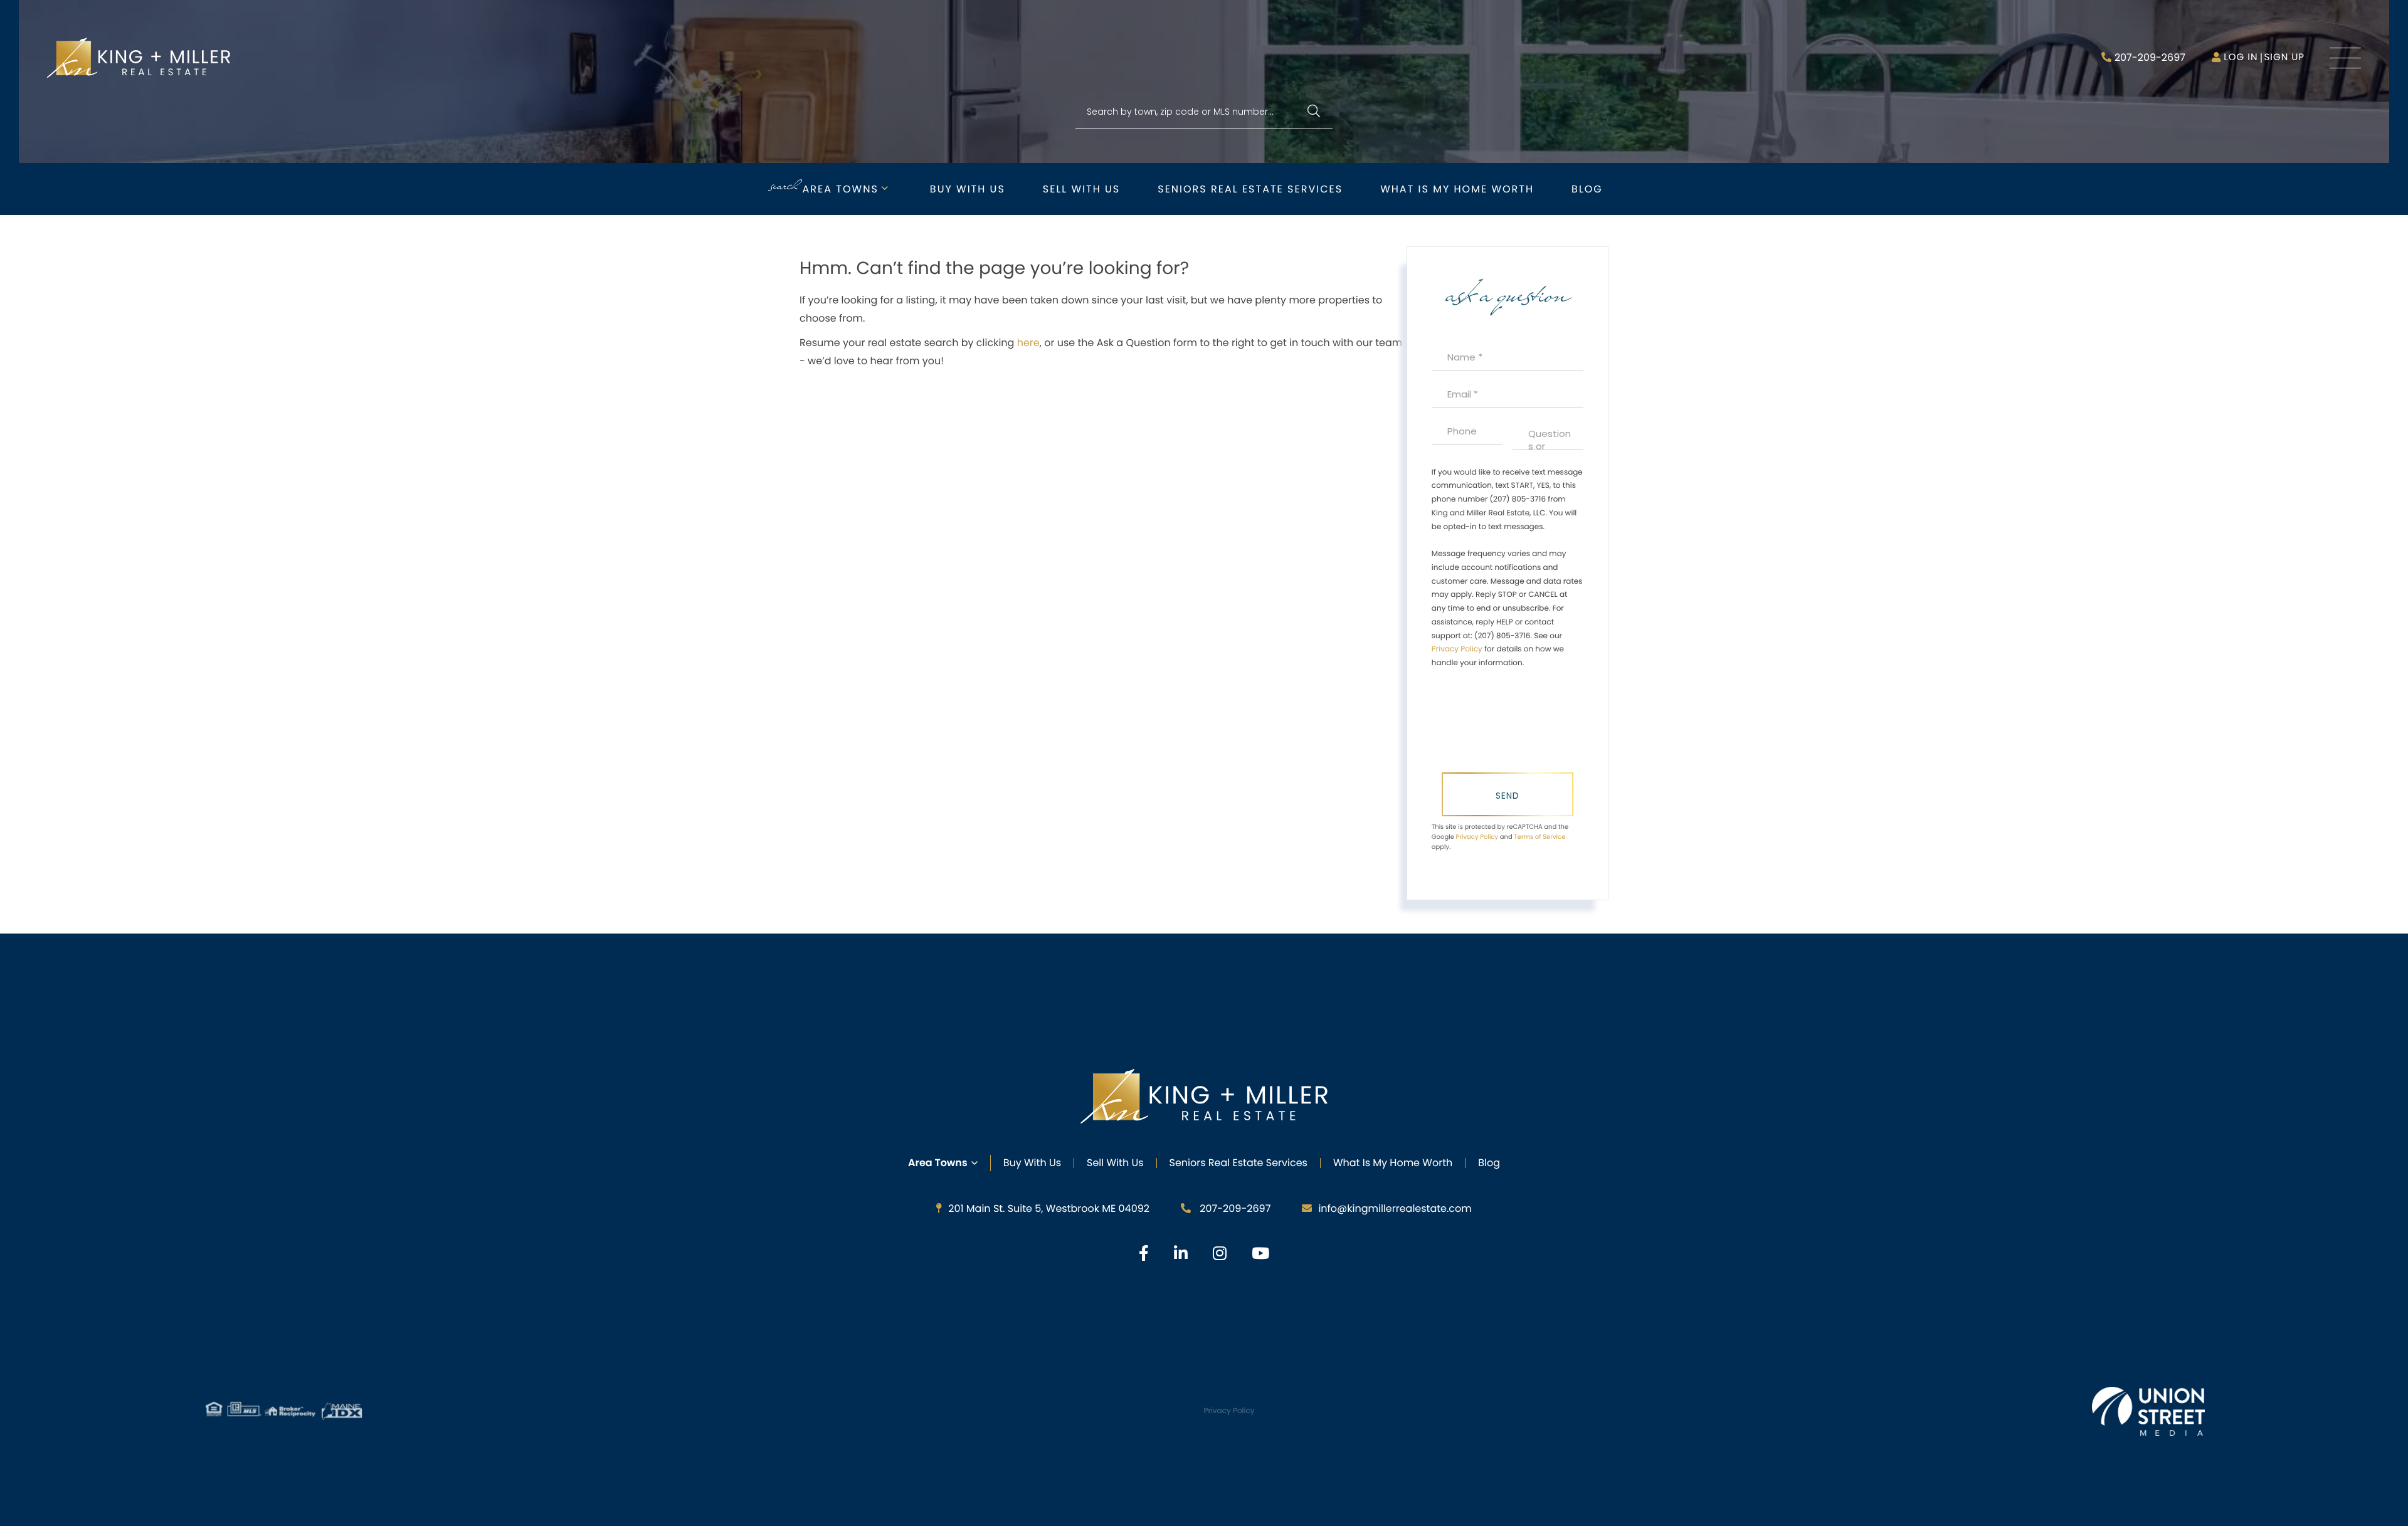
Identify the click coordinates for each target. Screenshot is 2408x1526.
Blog (1587, 189)
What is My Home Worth (1457, 189)
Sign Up (2284, 57)
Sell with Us (1081, 189)
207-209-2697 (2150, 57)
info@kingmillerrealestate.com (1395, 1208)
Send (1508, 796)
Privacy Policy (1457, 649)
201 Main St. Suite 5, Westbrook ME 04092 (1049, 1208)
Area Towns (841, 189)
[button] (1313, 112)
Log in (2241, 57)
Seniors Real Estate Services (1250, 189)
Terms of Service (1539, 837)
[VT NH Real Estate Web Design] (2148, 1411)
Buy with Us (968, 189)
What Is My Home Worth (1393, 1163)
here (1028, 343)
